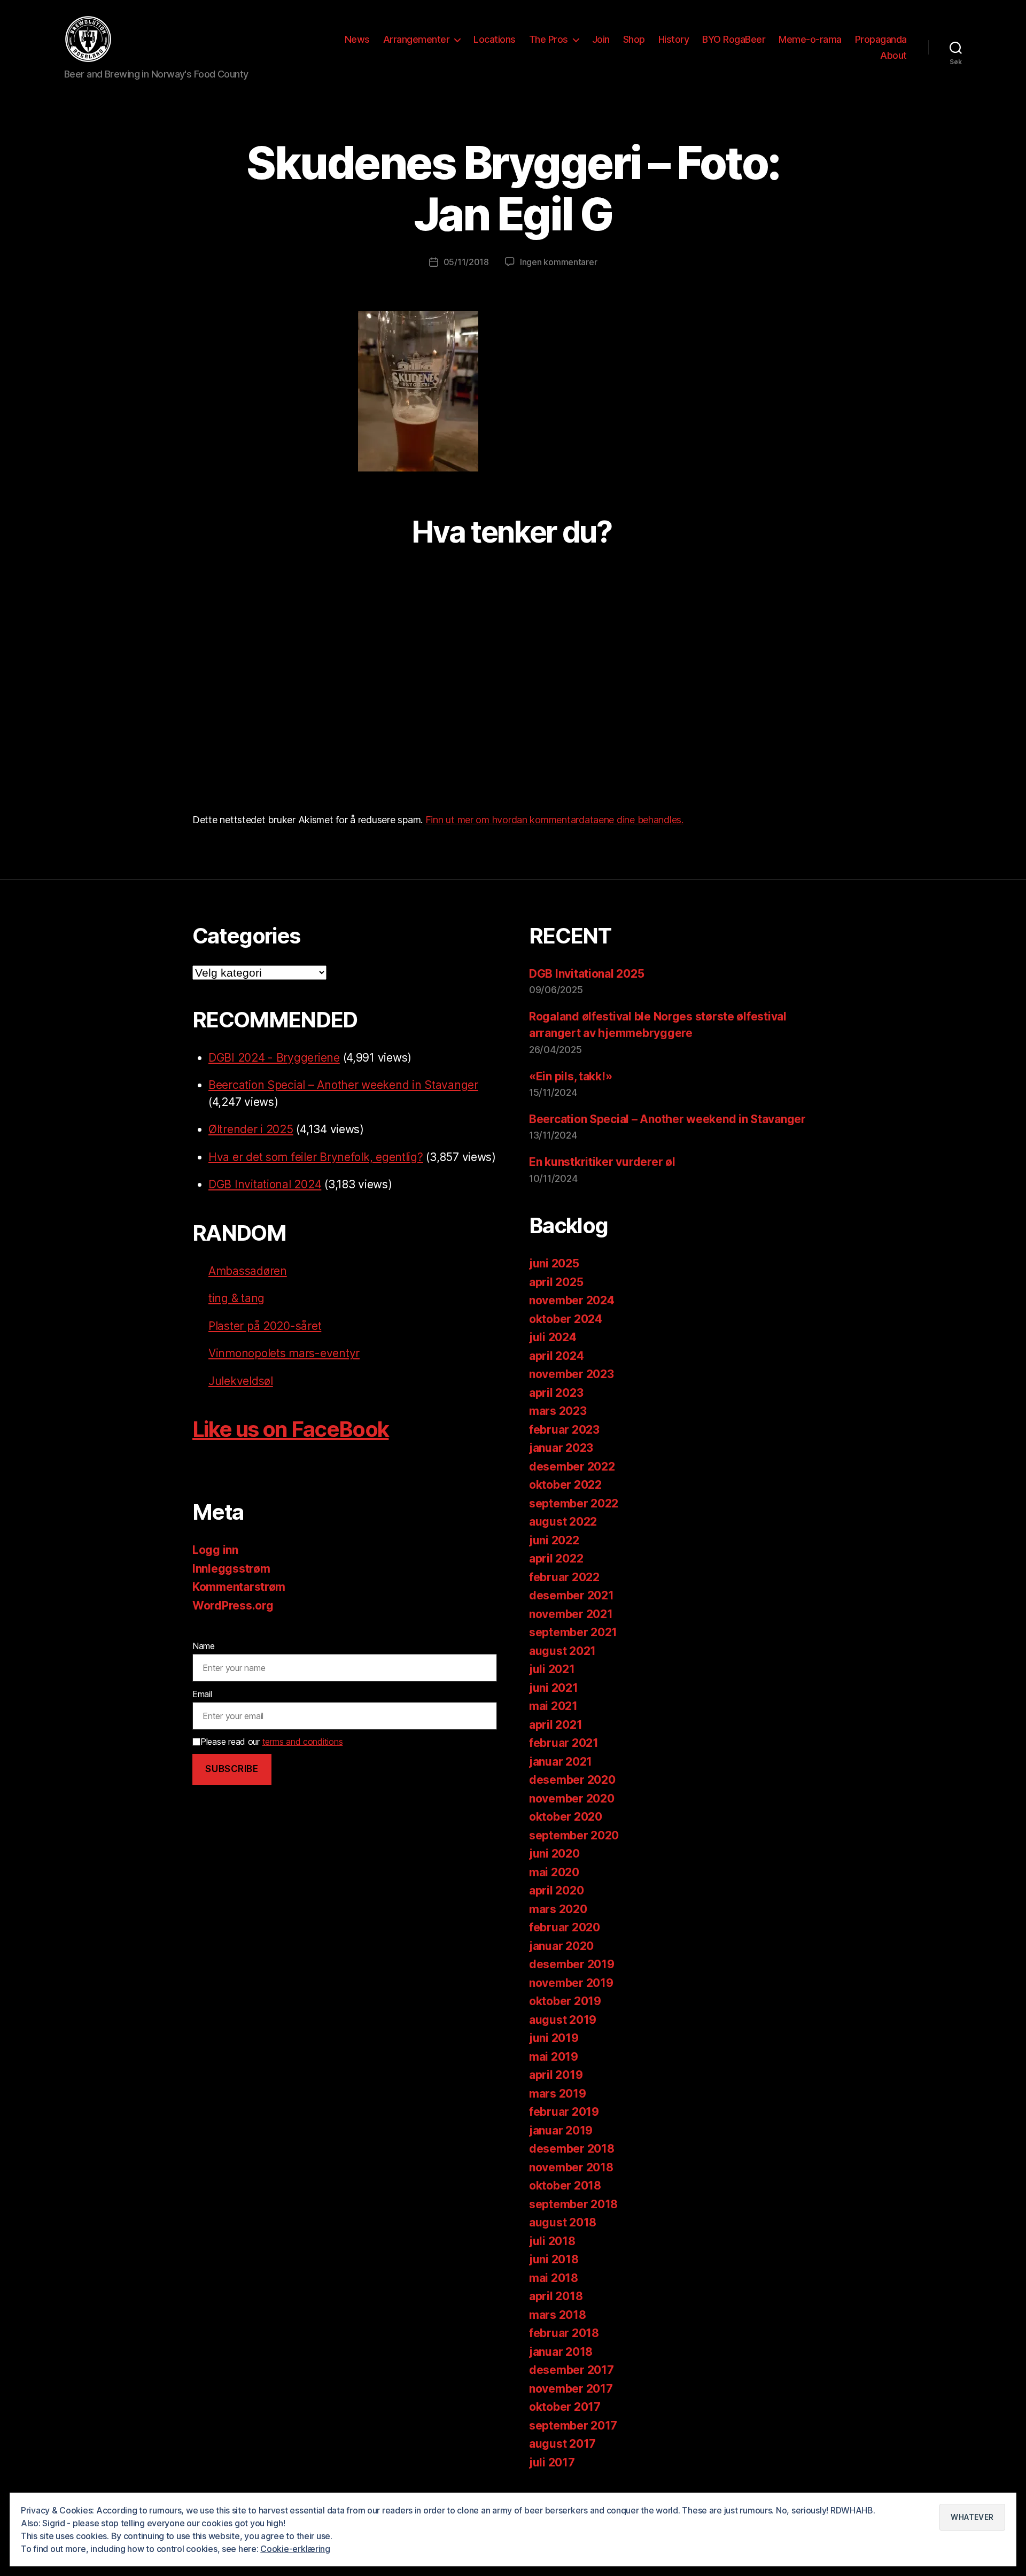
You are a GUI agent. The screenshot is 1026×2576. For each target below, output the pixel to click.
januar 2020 (561, 1946)
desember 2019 (572, 1964)
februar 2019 (564, 2112)
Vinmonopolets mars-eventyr (284, 1353)
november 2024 (572, 1300)
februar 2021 (564, 1743)
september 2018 (573, 2204)
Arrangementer (417, 39)
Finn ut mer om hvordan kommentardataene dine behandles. (554, 820)
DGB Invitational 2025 (586, 974)
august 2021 (562, 1651)
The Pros (549, 39)
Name (204, 1646)
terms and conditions (303, 1742)
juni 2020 (554, 1854)
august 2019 (563, 2020)
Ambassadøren (248, 1271)
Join (601, 39)
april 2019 (556, 2075)
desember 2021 (572, 1595)
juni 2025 (554, 1263)
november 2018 (571, 2167)
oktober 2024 (566, 1319)
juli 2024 (553, 1337)
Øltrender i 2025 (251, 1129)
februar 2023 (564, 1430)
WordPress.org (233, 1606)
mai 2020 (554, 1872)
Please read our (271, 1742)
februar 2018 (564, 2333)
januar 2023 (561, 1448)
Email (202, 1694)
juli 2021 (552, 1669)
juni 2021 (554, 1688)
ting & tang (236, 1298)
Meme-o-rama (810, 39)
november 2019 (571, 1983)
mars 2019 (558, 2094)
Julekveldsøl (241, 1381)
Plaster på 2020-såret (265, 1326)
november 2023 (572, 1374)
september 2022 (574, 1503)
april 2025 (556, 1282)
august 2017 (562, 2444)
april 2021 (555, 1725)
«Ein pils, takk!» (570, 1076)
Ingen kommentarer (558, 262)
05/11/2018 (466, 262)
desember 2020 (572, 1780)
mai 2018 (554, 2278)
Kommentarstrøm (239, 1587)
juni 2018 (554, 2259)
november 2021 (571, 1614)
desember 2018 (572, 2149)
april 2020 (556, 1890)
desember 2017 (572, 2370)
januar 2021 (561, 1762)
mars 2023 (558, 1411)
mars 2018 (558, 2315)
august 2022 (563, 1522)
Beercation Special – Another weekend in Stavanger (343, 1085)
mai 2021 (553, 1706)
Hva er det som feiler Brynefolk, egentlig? (316, 1157)
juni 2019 (554, 2038)
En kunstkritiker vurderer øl (602, 1162)
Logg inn (215, 1550)
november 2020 (572, 1798)
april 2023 (556, 1393)
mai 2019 (554, 2057)
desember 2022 (572, 1467)
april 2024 (556, 1356)
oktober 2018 (565, 2186)
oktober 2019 (565, 2001)
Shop (634, 39)
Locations (495, 39)
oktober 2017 (565, 2407)
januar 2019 (561, 2130)
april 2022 (556, 1558)
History (674, 39)
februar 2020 (565, 1927)
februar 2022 (564, 1577)
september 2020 (574, 1835)
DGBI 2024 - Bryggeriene (274, 1058)
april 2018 (556, 2296)
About (893, 55)
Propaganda (881, 39)
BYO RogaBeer (734, 39)
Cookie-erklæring (295, 2549)
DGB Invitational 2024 (265, 1184)
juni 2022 (554, 1540)
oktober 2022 (565, 1485)
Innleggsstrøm (231, 1569)
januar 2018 (561, 2352)
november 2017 (571, 2389)
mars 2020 (558, 1909)
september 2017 (573, 2426)
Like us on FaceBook (290, 1429)
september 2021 (573, 1632)
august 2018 (563, 2222)
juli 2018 (552, 2241)
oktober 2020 (566, 1817)
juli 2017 (552, 2462)
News (357, 39)
